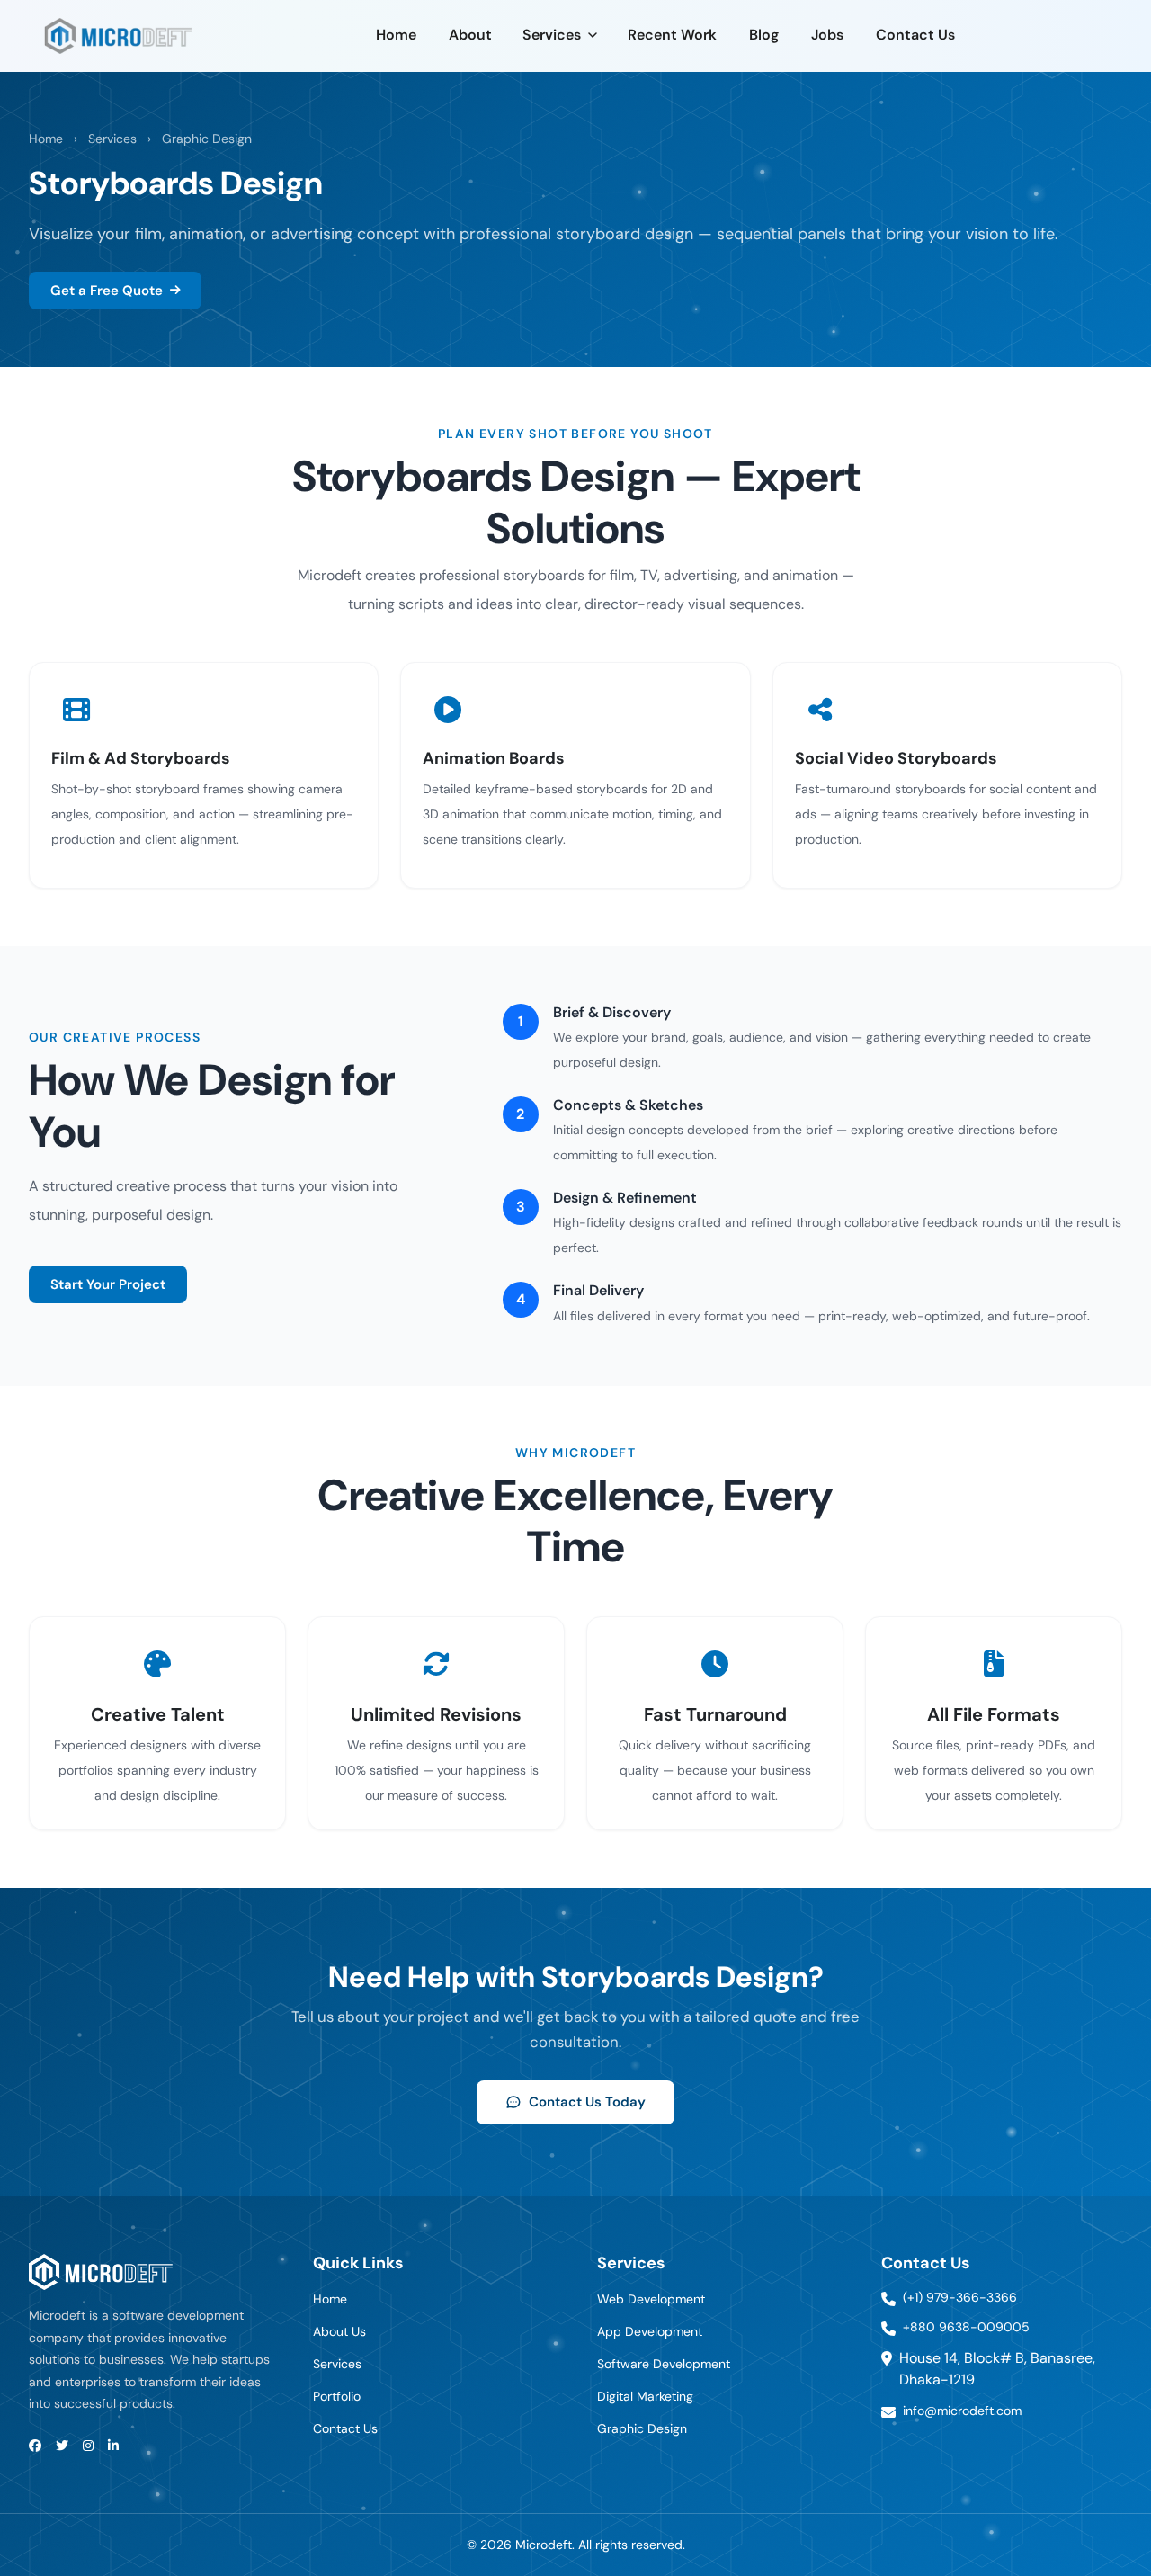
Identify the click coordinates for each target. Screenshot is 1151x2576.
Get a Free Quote (107, 291)
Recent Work (672, 35)
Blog (764, 35)
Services (552, 35)
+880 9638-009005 (966, 2327)
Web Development (651, 2299)
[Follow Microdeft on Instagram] (88, 2446)
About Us (339, 2331)
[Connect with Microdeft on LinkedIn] (113, 2446)
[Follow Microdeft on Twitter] (62, 2446)
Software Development (664, 2364)
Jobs (827, 35)
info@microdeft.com (962, 2411)
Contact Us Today (587, 2102)
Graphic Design (207, 139)
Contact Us (915, 35)
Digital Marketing (645, 2396)
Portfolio (337, 2396)
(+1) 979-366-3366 (960, 2297)
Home (396, 35)
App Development (650, 2331)
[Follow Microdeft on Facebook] (35, 2446)
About (470, 35)
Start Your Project (108, 1284)
